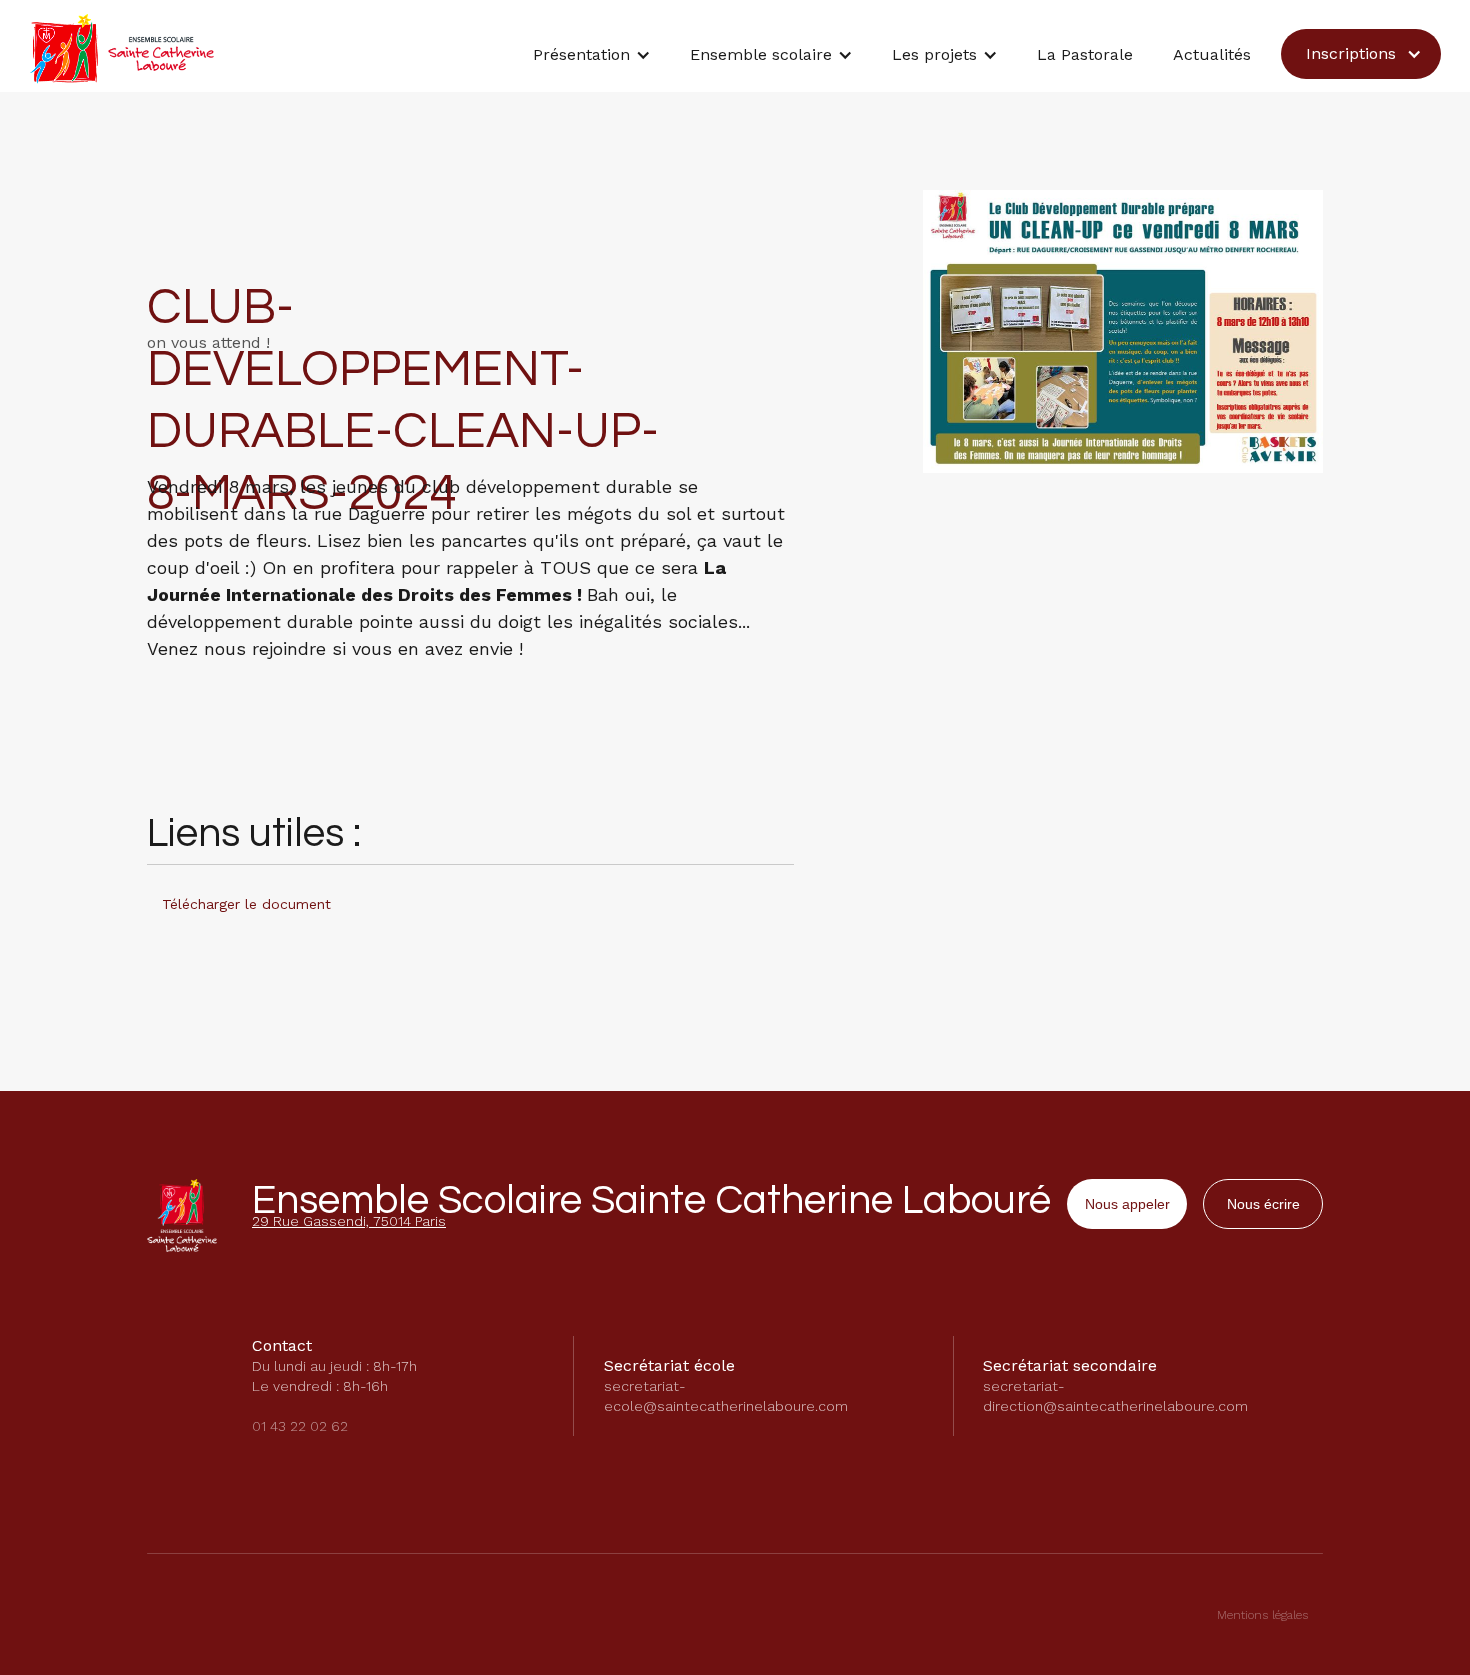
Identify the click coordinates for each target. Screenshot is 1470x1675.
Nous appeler (1127, 1204)
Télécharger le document (246, 904)
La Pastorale (1085, 54)
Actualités (1212, 54)
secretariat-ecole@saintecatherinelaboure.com (726, 1396)
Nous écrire (1263, 1204)
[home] (121, 49)
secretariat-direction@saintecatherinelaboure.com (1115, 1396)
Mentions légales (1262, 1615)
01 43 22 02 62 (300, 1426)
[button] (591, 60)
